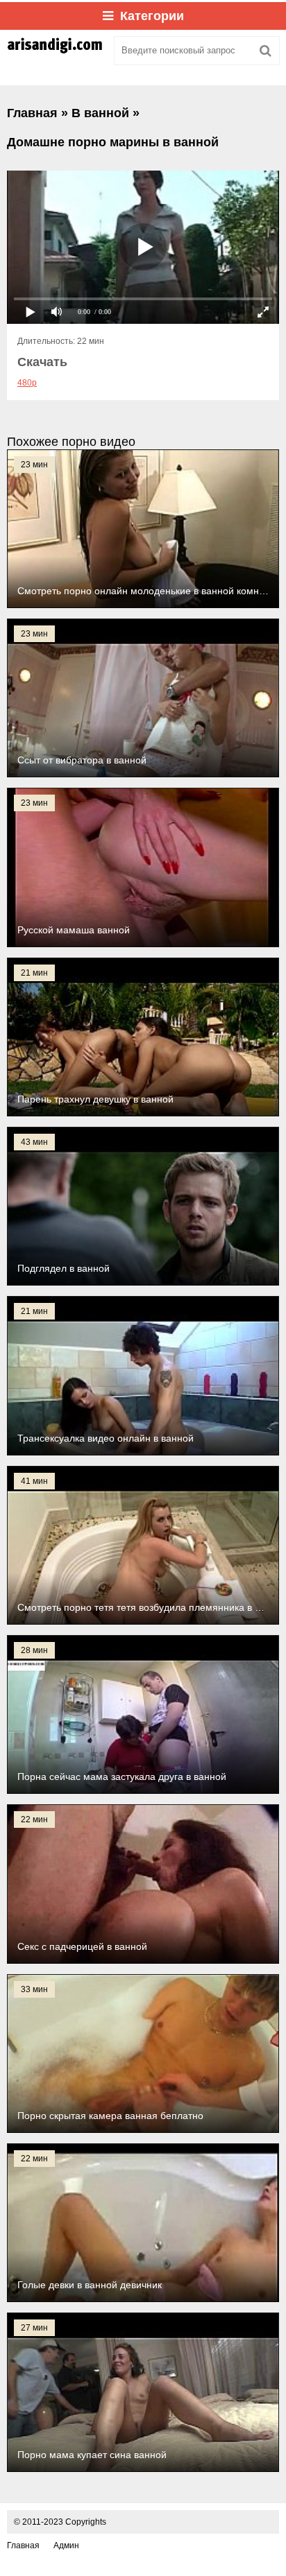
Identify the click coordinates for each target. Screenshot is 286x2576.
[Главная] (56, 51)
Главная (23, 2545)
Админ (66, 2545)
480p (27, 383)
